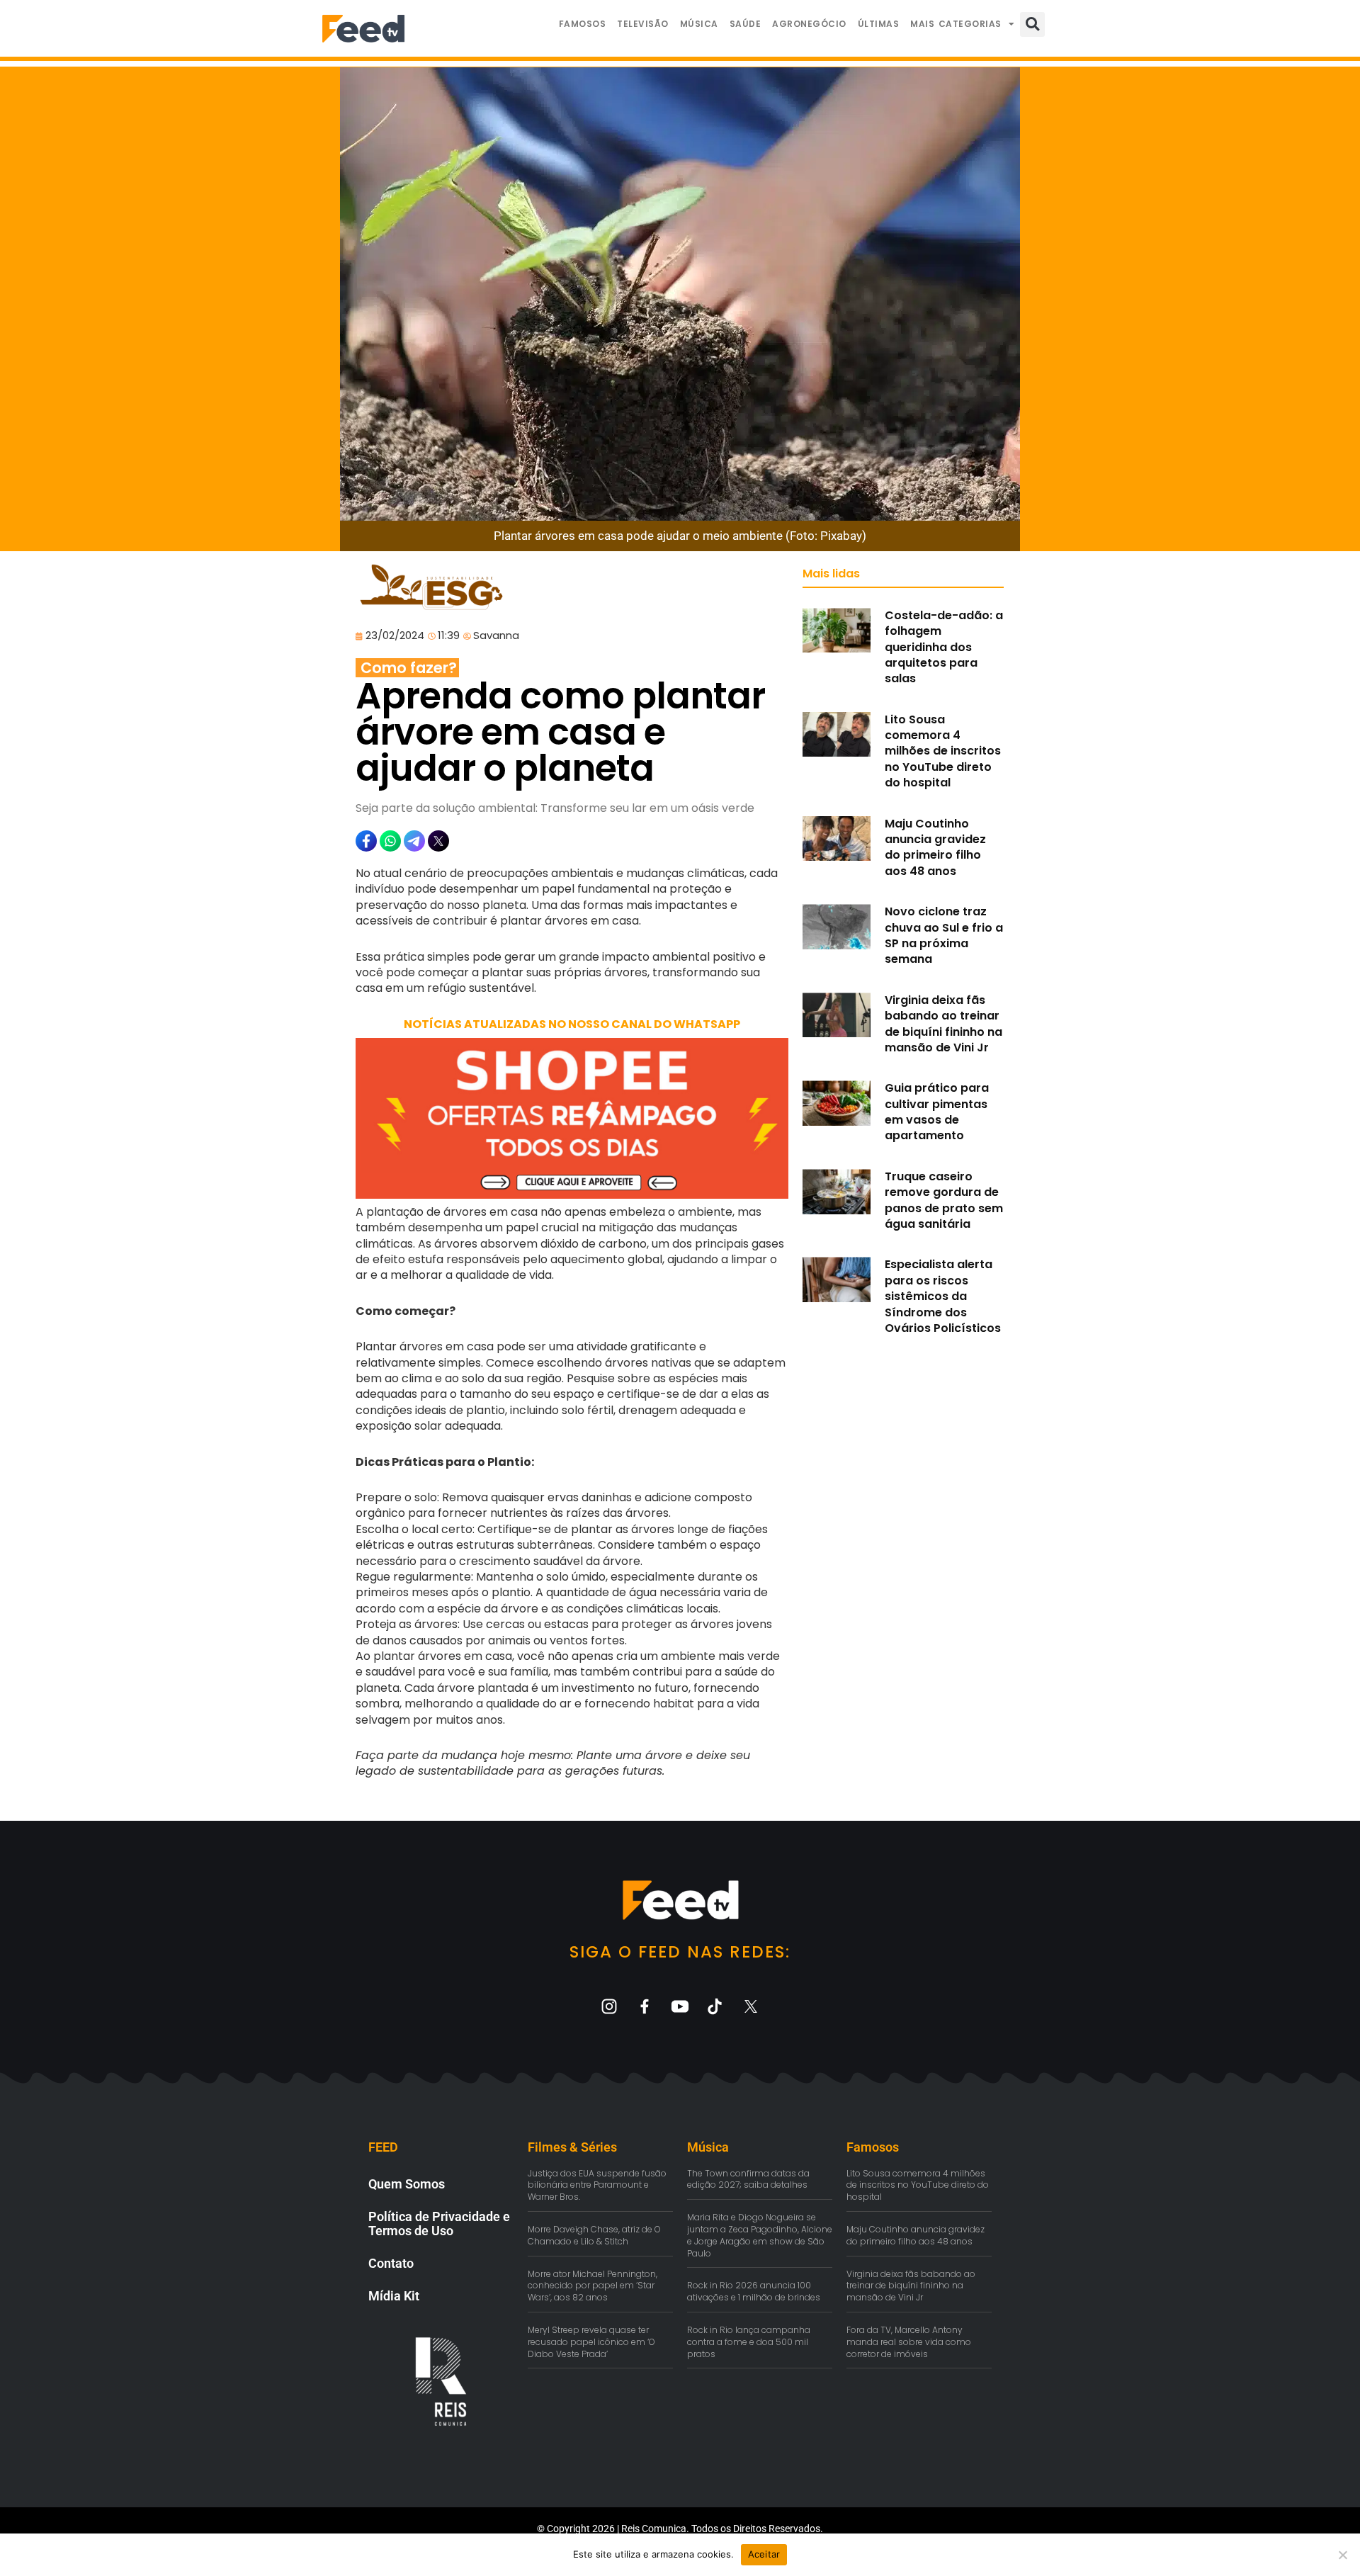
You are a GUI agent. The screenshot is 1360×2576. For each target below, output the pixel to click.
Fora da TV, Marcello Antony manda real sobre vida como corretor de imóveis (909, 2342)
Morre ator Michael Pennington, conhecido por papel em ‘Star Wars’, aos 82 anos (593, 2286)
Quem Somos (407, 2184)
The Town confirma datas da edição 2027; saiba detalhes (748, 2179)
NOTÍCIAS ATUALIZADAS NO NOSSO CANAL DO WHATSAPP (572, 1024)
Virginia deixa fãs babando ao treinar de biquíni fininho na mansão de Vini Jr (943, 1024)
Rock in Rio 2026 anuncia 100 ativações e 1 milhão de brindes (754, 2291)
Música (699, 24)
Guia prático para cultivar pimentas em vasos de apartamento (937, 1112)
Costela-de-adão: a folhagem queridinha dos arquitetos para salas (944, 647)
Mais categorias (956, 24)
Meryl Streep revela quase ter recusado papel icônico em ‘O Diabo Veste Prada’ (591, 2342)
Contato (391, 2263)
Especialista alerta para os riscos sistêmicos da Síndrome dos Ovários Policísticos (943, 1296)
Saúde (746, 24)
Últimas (879, 24)
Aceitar (764, 2554)
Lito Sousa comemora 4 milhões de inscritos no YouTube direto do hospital (943, 751)
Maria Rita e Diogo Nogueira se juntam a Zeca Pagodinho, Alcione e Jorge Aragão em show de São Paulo (760, 2235)
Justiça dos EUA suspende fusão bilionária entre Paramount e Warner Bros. (597, 2185)
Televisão (643, 24)
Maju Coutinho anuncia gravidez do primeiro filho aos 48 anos (935, 847)
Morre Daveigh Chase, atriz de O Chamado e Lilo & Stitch (594, 2235)
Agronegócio (809, 24)
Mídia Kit (394, 2296)
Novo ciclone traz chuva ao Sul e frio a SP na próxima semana (944, 935)
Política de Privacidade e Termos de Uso (439, 2224)
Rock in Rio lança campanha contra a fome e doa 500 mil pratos (749, 2342)
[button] (1032, 24)
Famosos (583, 24)
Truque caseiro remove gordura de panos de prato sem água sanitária (944, 1200)
